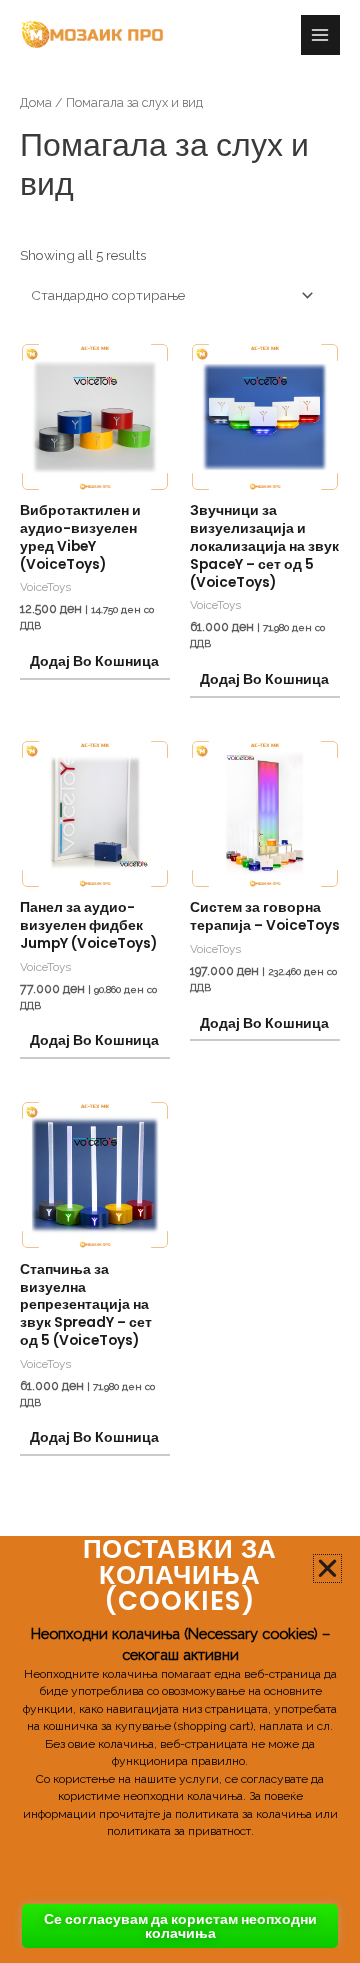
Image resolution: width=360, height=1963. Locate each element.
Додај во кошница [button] (94, 661)
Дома (36, 102)
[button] (327, 1568)
